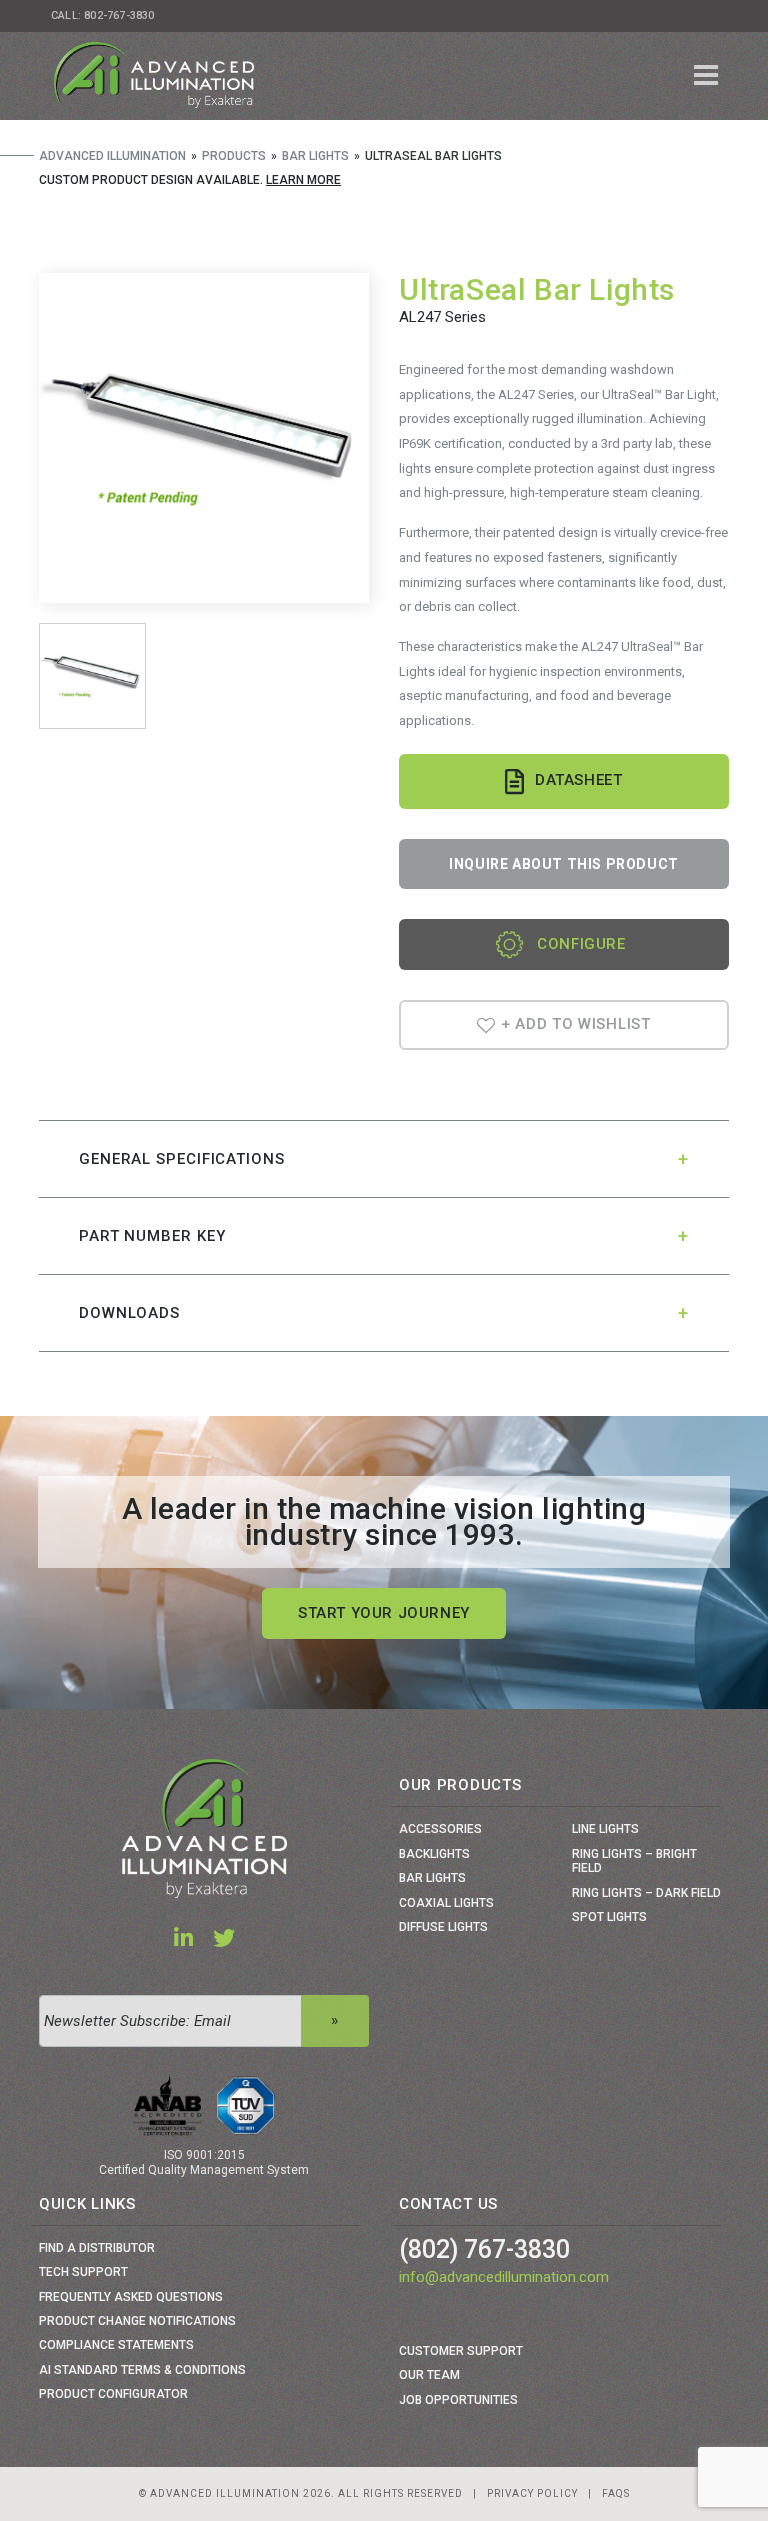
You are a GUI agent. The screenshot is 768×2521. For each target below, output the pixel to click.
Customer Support (461, 2351)
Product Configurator (113, 2394)
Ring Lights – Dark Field (646, 1893)
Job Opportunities (458, 2400)
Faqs (616, 2493)
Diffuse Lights (443, 1927)
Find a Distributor (97, 2248)
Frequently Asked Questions (131, 2297)
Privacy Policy (532, 2493)
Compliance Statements (116, 2345)
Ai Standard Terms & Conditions (142, 2370)
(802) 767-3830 (484, 2249)
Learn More (303, 180)
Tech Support (83, 2272)
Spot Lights (609, 1917)
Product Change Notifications (137, 2321)
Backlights (434, 1854)
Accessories (440, 1829)
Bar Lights (432, 1878)
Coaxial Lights (446, 1903)
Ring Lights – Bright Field (634, 1861)
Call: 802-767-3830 (103, 15)
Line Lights (605, 1829)
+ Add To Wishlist (573, 1024)
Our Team (429, 2375)
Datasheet (578, 780)
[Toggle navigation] (706, 76)
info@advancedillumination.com (504, 2277)
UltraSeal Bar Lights (537, 289)
